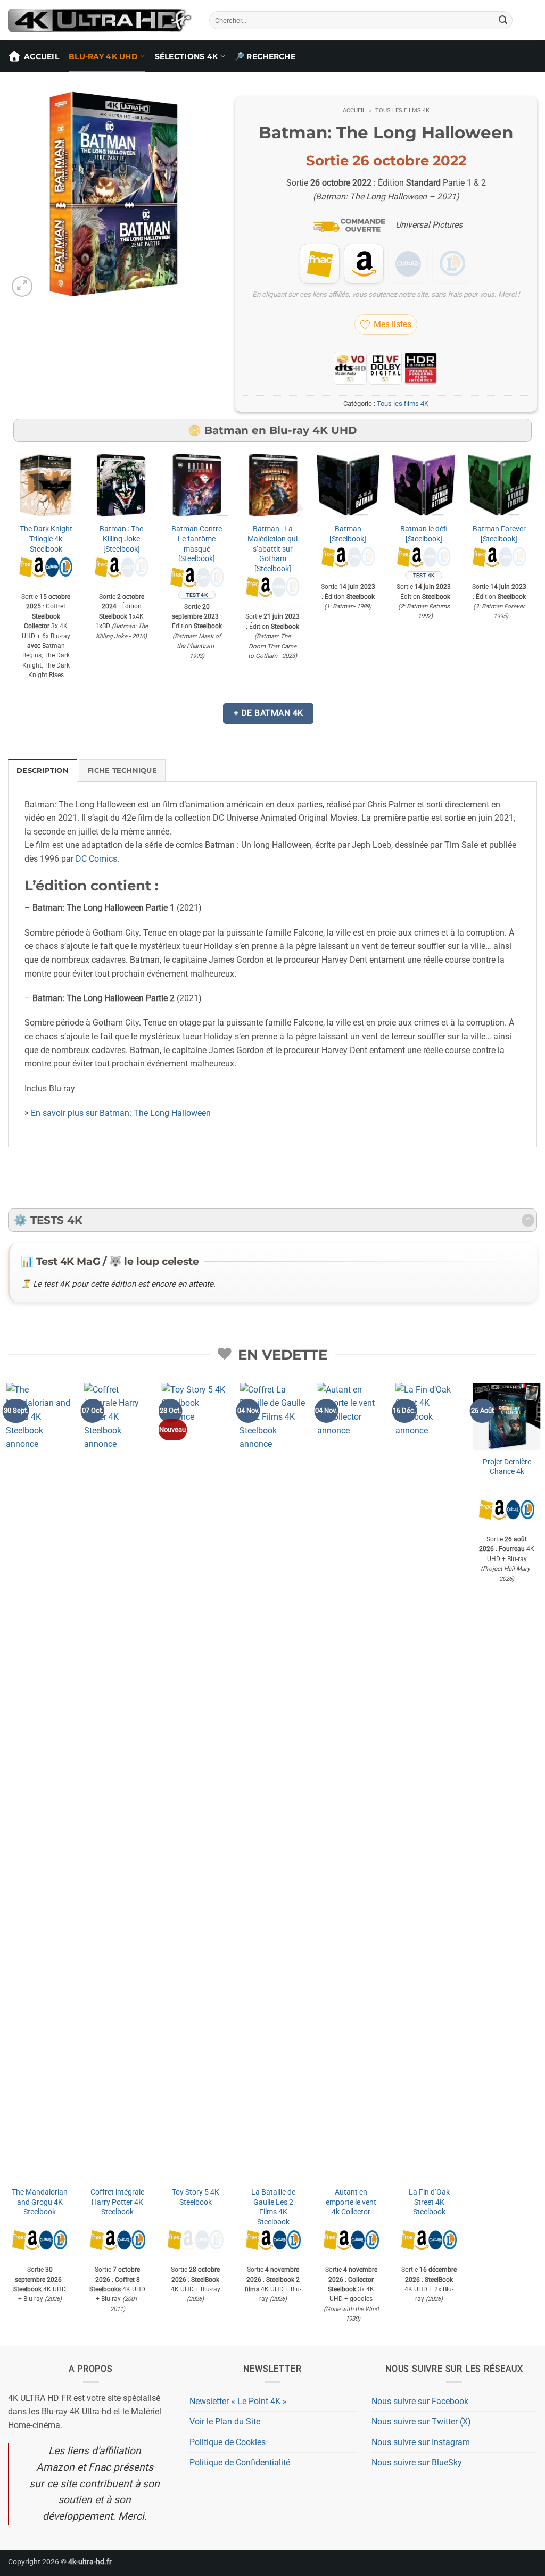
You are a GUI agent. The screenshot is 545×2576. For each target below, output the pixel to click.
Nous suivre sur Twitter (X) (421, 2421)
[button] (22, 286)
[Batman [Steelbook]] (348, 485)
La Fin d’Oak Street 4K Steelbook (428, 2202)
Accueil (42, 56)
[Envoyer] (503, 20)
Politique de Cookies (228, 2442)
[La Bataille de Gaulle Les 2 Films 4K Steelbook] (273, 1782)
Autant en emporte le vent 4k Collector (350, 2202)
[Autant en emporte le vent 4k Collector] (350, 1782)
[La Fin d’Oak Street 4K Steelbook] (428, 1782)
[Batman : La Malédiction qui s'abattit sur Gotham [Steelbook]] (272, 485)
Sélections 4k (187, 56)
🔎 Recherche (265, 56)
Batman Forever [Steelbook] (499, 534)
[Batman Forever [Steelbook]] (499, 485)
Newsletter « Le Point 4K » (238, 2401)
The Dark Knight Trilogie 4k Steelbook (46, 539)
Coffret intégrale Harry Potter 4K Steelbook (117, 2202)
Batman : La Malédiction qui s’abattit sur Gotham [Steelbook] (272, 549)
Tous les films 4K (402, 110)
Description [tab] (43, 770)
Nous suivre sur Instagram (421, 2442)
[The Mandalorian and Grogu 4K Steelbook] (39, 1782)
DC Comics (96, 859)
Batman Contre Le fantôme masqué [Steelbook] (197, 544)
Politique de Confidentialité (240, 2462)
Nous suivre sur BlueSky (417, 2462)
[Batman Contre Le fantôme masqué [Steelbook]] (197, 485)
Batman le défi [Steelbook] (424, 534)
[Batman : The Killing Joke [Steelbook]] (121, 485)
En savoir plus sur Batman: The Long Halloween (121, 1113)
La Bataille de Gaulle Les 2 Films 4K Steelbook (272, 2207)
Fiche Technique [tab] (122, 770)
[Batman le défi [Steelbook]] (424, 485)
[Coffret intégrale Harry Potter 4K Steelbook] (117, 1782)
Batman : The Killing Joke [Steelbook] (121, 539)
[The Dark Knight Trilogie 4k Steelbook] (46, 485)
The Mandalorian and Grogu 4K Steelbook (39, 2202)
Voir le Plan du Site (225, 2421)
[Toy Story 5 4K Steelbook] (195, 1782)
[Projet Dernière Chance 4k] (506, 1417)
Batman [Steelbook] (348, 534)
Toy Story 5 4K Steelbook (195, 2197)
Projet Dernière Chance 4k (506, 1467)
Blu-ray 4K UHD (103, 56)
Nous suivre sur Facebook (420, 2401)
